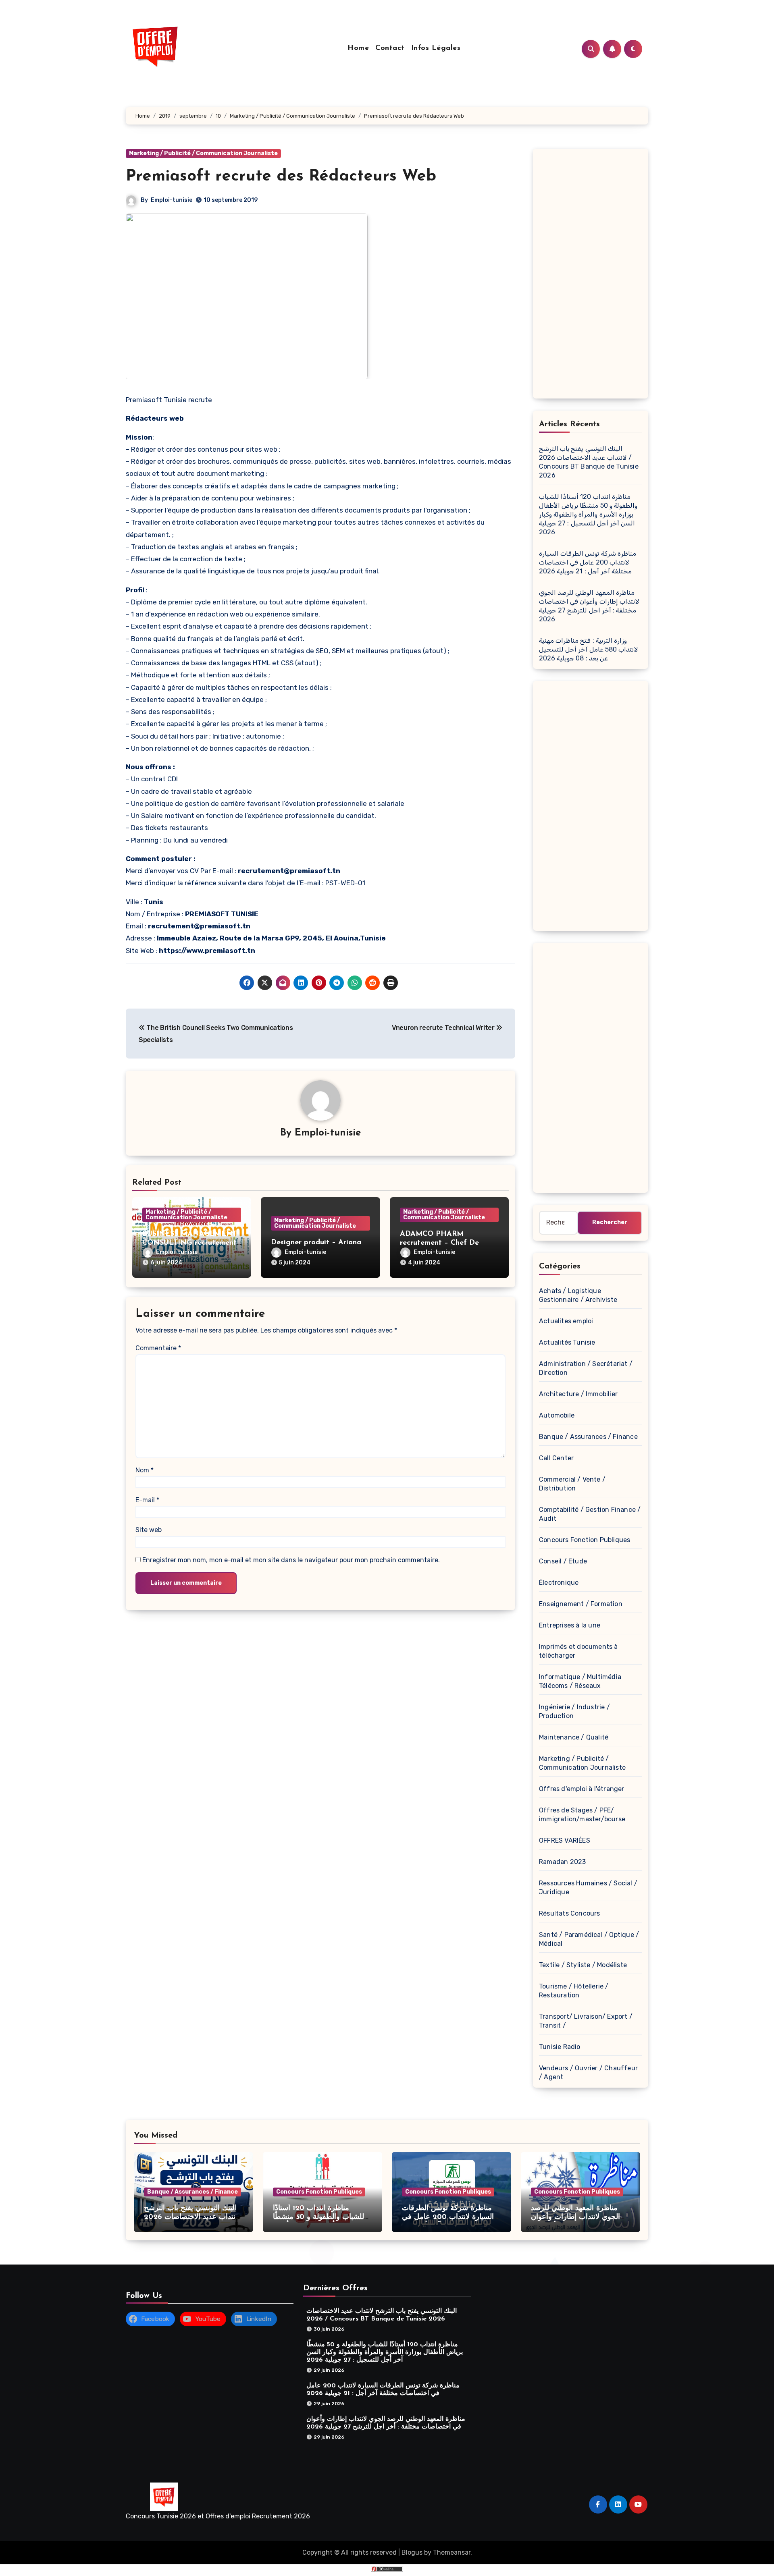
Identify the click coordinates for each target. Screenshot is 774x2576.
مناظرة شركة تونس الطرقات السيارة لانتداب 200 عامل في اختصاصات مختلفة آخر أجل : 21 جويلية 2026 (588, 562)
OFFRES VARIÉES (565, 1840)
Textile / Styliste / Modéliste (583, 1965)
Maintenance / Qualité (574, 1737)
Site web (149, 1530)
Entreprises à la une (570, 1625)
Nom (145, 1470)
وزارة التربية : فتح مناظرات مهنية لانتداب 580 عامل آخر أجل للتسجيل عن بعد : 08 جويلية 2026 (589, 649)
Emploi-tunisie (172, 200)
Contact (390, 48)
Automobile (557, 1415)
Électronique (559, 1583)
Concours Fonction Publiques (585, 1540)
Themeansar (452, 2552)
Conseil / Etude (563, 1561)
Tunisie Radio (560, 2047)
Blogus (412, 2552)
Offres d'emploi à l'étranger (582, 1789)
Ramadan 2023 (562, 1862)
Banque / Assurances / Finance (588, 1437)
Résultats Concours (570, 1913)
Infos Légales (436, 48)
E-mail (147, 1500)
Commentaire (158, 1348)
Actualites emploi (566, 1321)
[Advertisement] (592, 276)
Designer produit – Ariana (316, 1243)
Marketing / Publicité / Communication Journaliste (203, 153)
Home (358, 48)
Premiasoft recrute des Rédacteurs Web (281, 176)
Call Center (556, 1458)
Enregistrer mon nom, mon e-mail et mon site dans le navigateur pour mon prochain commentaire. (291, 1560)
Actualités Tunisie (567, 1342)
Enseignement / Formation (581, 1604)
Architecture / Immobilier (578, 1394)
